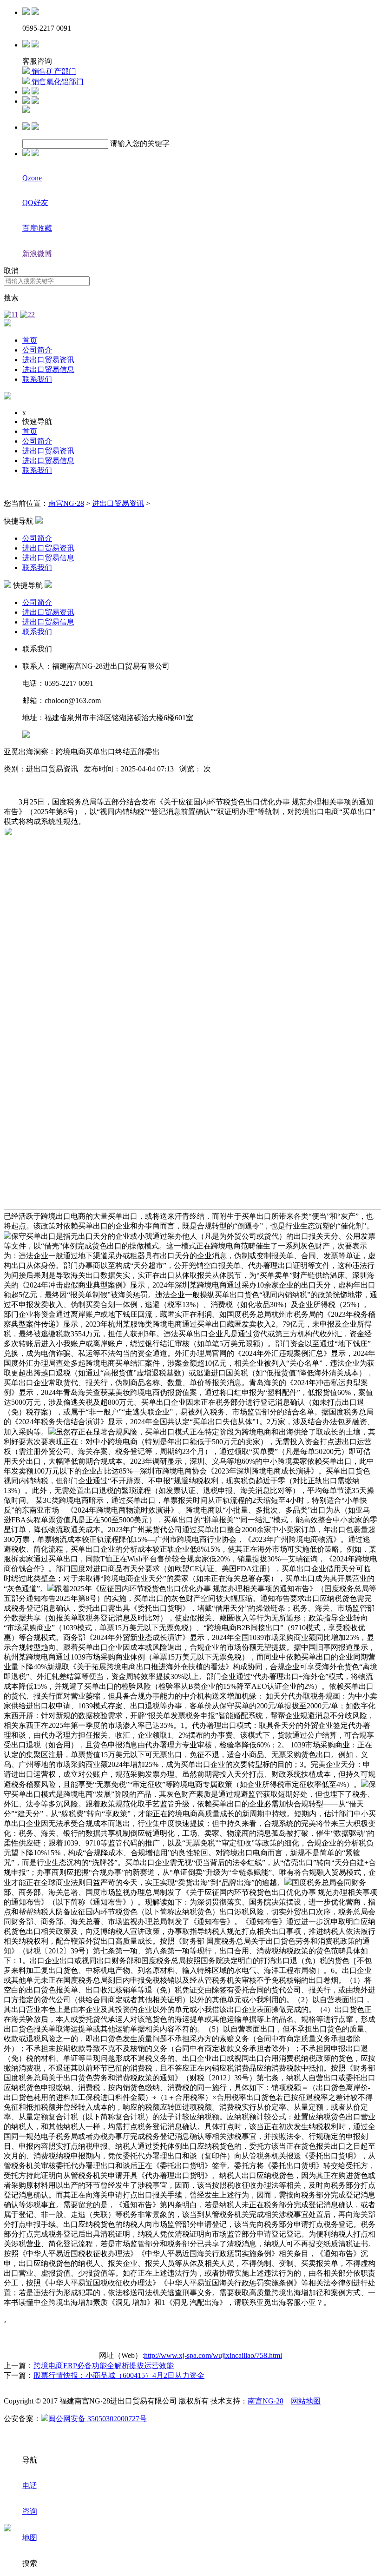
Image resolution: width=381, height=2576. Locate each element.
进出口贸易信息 (48, 369)
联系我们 (37, 379)
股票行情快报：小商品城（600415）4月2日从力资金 (119, 2375)
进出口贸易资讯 (48, 360)
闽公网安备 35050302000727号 (98, 2419)
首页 (30, 340)
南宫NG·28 (66, 503)
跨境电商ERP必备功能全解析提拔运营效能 (104, 2366)
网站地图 (306, 2401)
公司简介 (37, 350)
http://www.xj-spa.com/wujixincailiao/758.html (213, 2355)
